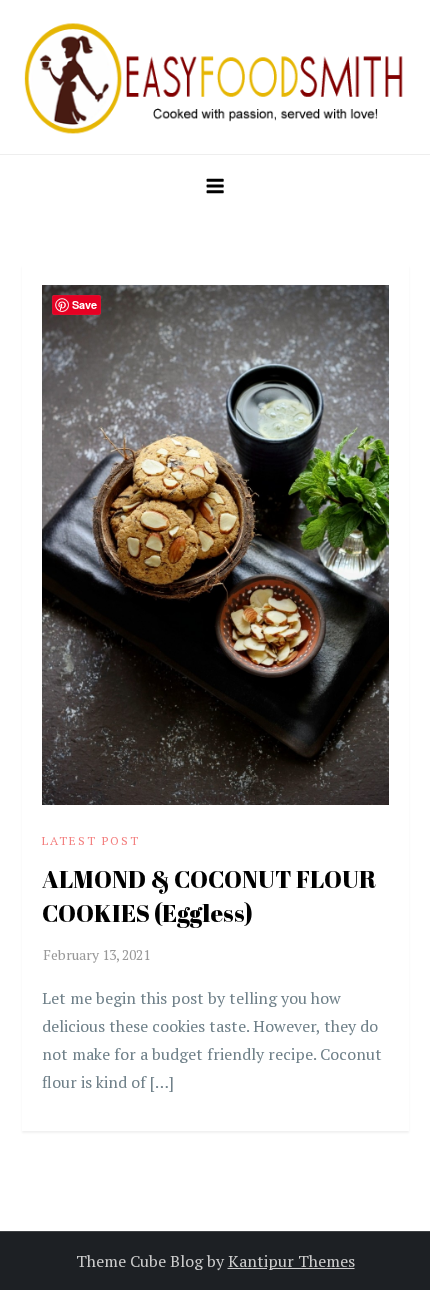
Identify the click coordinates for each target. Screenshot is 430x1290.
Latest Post (91, 840)
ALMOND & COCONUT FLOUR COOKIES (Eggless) (209, 896)
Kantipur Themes (291, 1261)
